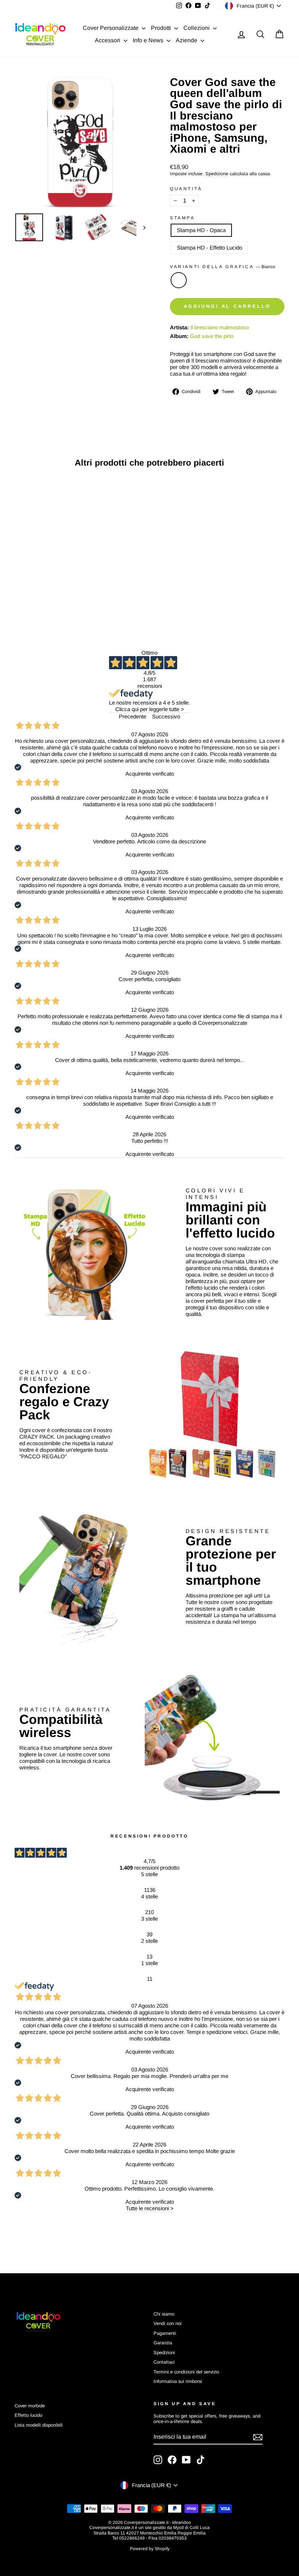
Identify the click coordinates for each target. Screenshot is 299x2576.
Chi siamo (164, 2314)
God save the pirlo (212, 336)
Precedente (133, 716)
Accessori (108, 40)
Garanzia (163, 2343)
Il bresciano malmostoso (220, 327)
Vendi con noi (168, 2323)
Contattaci (164, 2362)
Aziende (187, 40)
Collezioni (197, 28)
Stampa (182, 218)
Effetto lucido (28, 2415)
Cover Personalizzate (111, 28)
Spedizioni (164, 2352)
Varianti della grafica (223, 267)
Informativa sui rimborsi (178, 2381)
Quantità (186, 189)
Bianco (179, 280)
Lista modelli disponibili (39, 2425)
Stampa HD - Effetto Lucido (209, 248)
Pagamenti (165, 2333)
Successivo (166, 716)
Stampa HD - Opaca (201, 230)
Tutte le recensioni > (150, 2208)
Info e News (149, 40)
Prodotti (162, 28)
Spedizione (217, 174)
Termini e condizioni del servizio (186, 2372)
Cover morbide (30, 2406)
